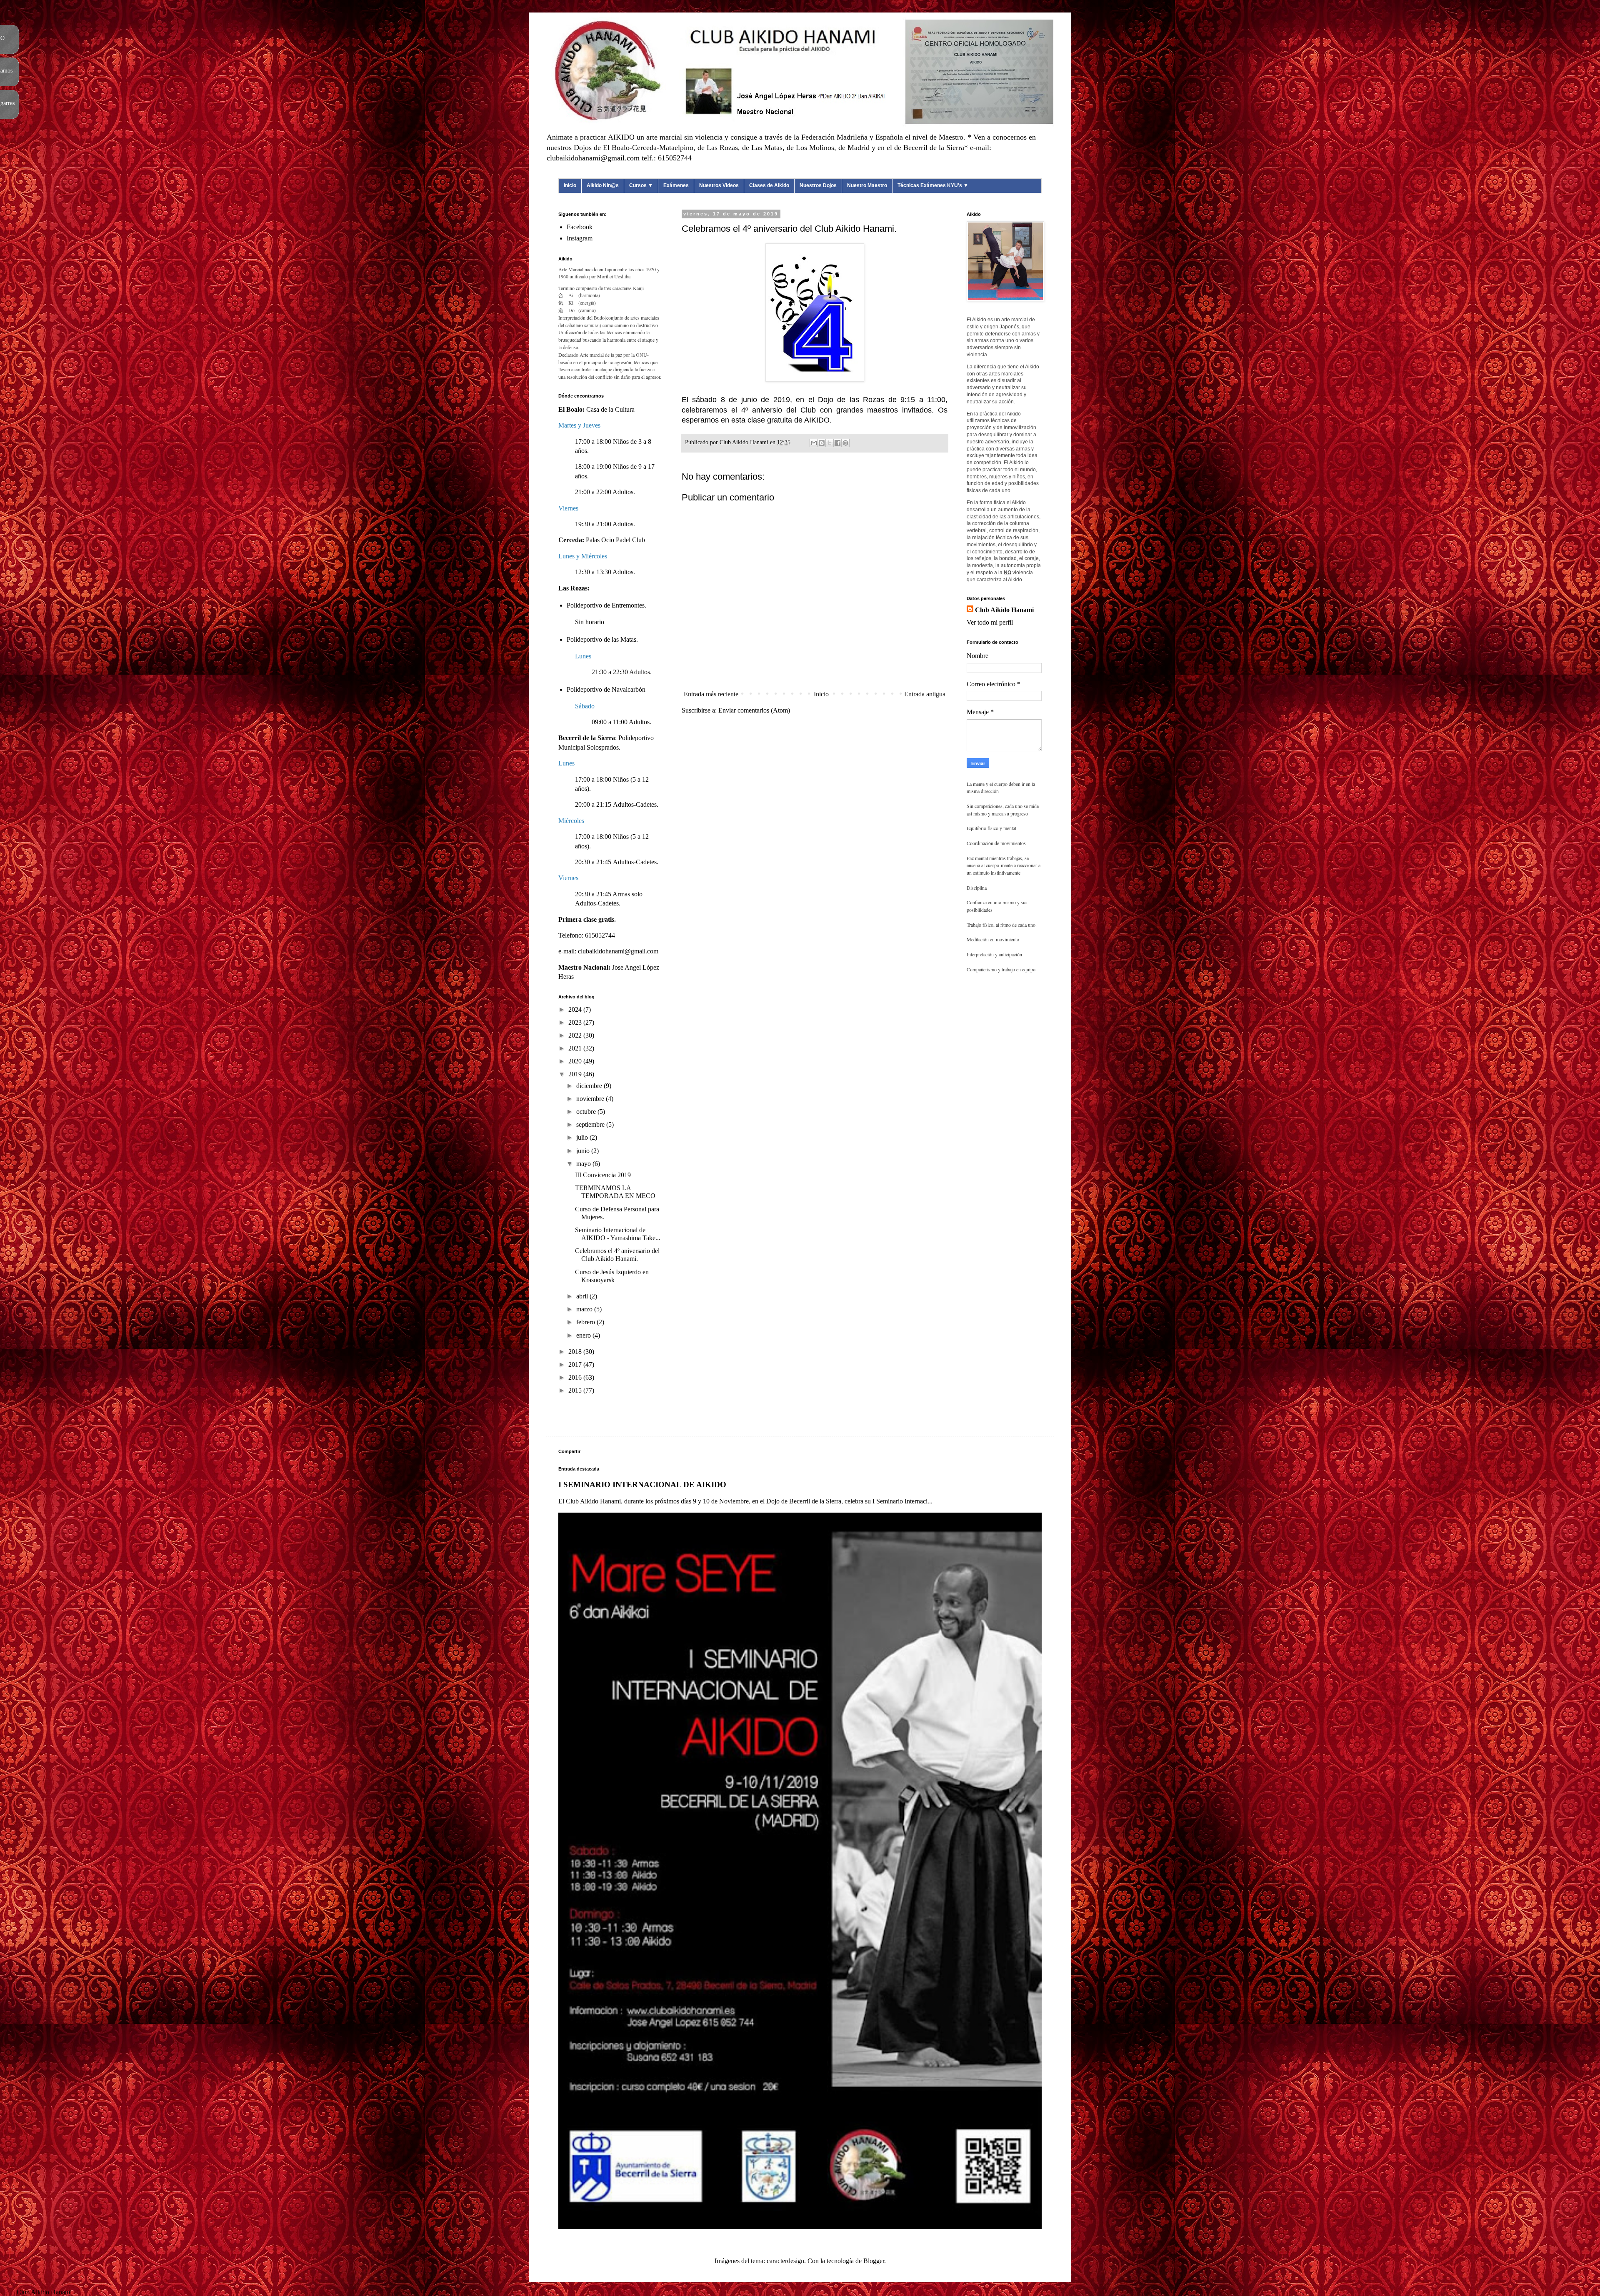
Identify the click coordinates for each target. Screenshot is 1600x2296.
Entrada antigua (925, 694)
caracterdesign (785, 2261)
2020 (576, 1061)
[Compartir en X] (830, 443)
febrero (586, 1322)
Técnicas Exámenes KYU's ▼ (933, 185)
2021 (576, 1048)
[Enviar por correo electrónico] (814, 443)
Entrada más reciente (711, 694)
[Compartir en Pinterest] (845, 443)
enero (584, 1335)
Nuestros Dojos (818, 185)
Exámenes (676, 185)
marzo (585, 1309)
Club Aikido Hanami (1004, 610)
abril (583, 1296)
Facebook (580, 227)
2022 (576, 1035)
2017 (576, 1364)
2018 (576, 1352)
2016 (576, 1377)
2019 (576, 1074)
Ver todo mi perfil (990, 622)
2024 (576, 1009)
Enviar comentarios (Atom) (754, 710)
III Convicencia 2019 (603, 1175)
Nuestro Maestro (867, 185)
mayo (584, 1164)
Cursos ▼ (641, 185)
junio (584, 1151)
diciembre (590, 1086)
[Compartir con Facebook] (837, 443)
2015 (576, 1390)
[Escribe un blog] (822, 443)
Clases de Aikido (769, 185)
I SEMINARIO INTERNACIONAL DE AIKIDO (642, 1484)
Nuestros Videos (719, 185)
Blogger (874, 2261)
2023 (576, 1022)
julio (583, 1137)
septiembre (591, 1124)
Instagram (580, 238)
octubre (587, 1112)
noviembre (591, 1099)
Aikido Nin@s (603, 185)
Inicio (570, 185)
